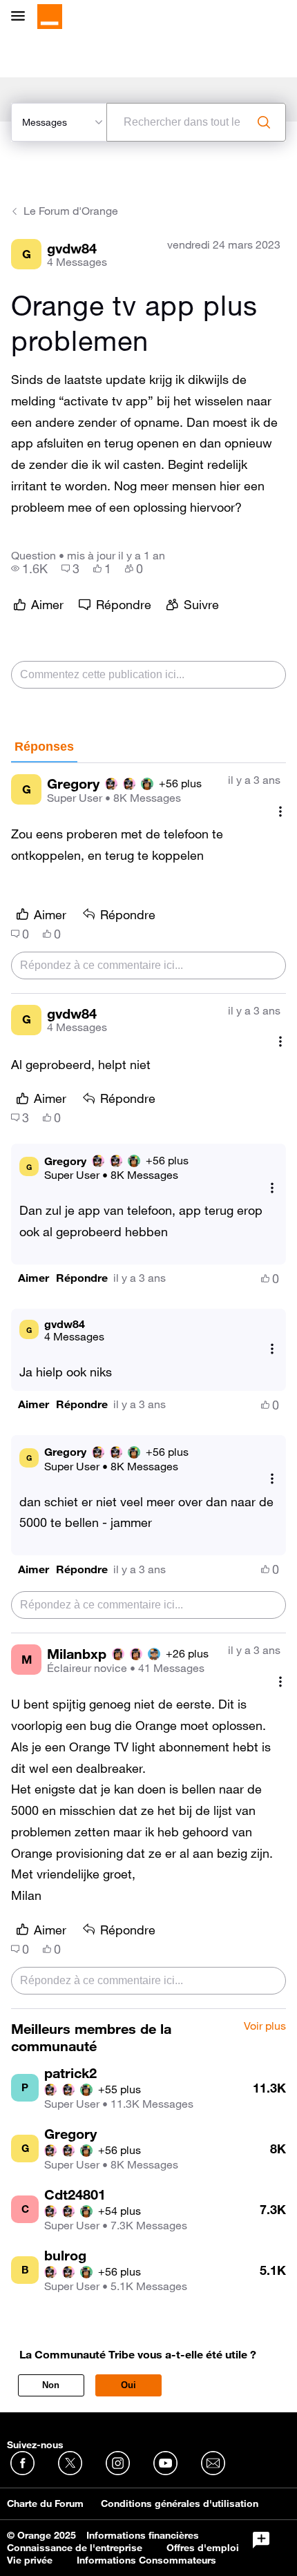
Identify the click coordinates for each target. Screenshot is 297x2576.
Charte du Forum (45, 2503)
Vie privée (30, 2560)
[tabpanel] (148, 1386)
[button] (33, 1278)
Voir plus (265, 2026)
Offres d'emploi (203, 2548)
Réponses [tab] (44, 747)
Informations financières (143, 2535)
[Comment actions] (280, 811)
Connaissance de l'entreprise (75, 2548)
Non (51, 2385)
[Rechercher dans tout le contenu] (264, 122)
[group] (29, 568)
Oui (128, 2385)
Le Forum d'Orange (71, 211)
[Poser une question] (261, 2540)
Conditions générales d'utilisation (180, 2503)
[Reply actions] (272, 1188)
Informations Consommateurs (146, 2560)
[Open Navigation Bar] (22, 17)
